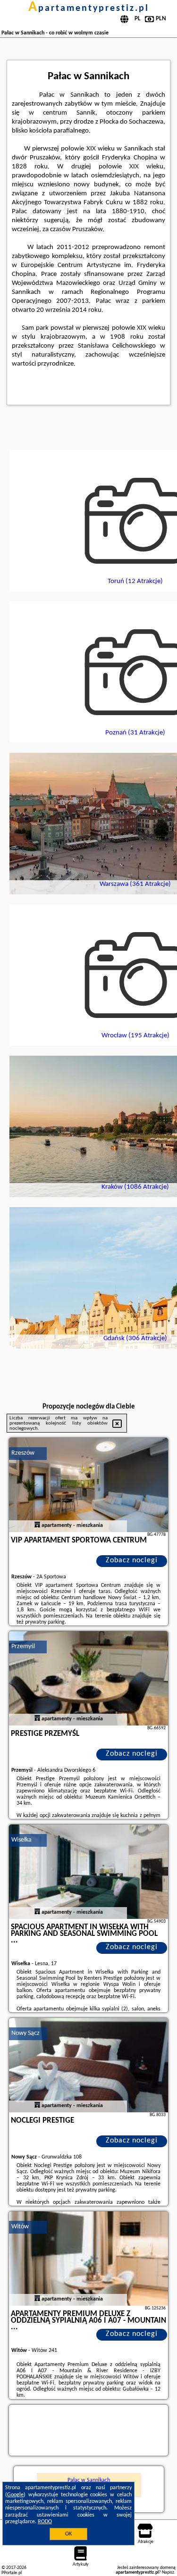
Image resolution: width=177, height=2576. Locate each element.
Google (15, 2495)
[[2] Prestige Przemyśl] (89, 1678)
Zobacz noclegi (132, 1560)
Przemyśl (23, 1646)
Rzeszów (23, 1453)
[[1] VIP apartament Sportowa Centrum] (89, 1485)
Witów (20, 2227)
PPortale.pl (12, 2573)
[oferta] (37, 1526)
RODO (45, 2522)
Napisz (168, 2572)
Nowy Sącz (25, 2033)
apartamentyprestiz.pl (89, 8)
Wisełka (21, 1840)
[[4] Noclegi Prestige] (89, 2065)
